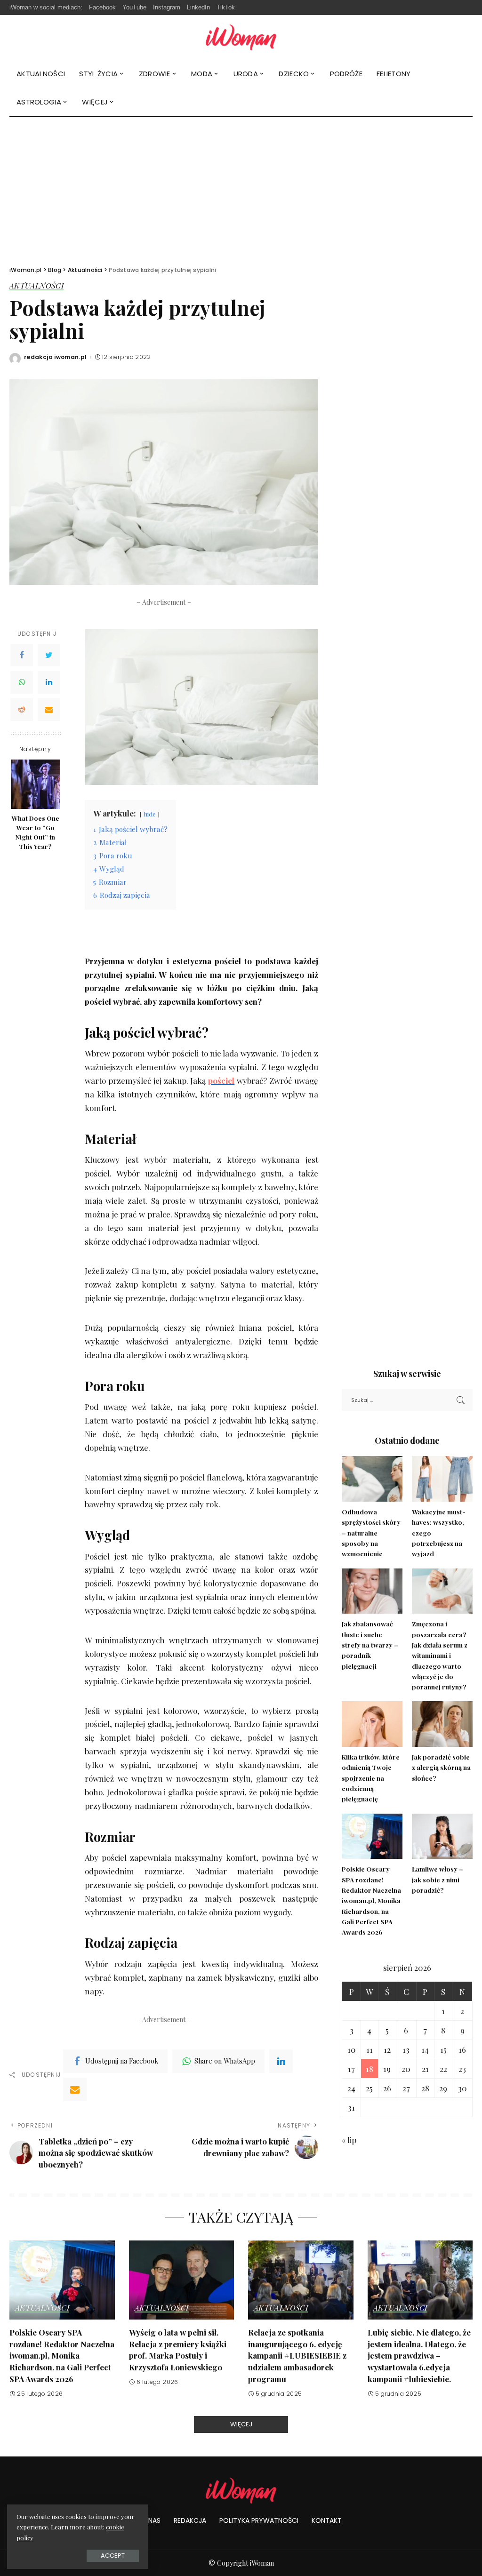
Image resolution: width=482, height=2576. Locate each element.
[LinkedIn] (49, 682)
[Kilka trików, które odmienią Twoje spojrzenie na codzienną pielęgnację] (372, 1724)
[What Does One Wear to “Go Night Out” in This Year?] (36, 784)
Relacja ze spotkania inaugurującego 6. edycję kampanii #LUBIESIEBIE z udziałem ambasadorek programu (297, 2356)
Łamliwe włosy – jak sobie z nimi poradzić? (438, 1879)
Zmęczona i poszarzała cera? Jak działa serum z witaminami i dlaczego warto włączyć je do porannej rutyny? (440, 1655)
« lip (349, 2140)
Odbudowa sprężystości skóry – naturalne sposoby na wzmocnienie (371, 1532)
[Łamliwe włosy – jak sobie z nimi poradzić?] (442, 1836)
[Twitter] (49, 655)
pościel (221, 1080)
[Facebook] (22, 655)
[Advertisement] (241, 188)
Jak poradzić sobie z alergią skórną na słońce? (441, 1767)
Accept (113, 2556)
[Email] (49, 710)
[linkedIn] (281, 2061)
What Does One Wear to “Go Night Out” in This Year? (36, 832)
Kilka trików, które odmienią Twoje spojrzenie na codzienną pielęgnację (371, 1778)
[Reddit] (22, 710)
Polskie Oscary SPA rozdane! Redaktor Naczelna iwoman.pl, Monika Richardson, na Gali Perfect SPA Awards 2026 (371, 1900)
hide (150, 814)
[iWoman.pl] (241, 37)
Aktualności (36, 286)
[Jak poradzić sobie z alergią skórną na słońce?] (442, 1724)
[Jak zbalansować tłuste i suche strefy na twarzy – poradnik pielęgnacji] (372, 1591)
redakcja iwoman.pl (56, 357)
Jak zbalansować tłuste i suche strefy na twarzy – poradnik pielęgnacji (370, 1644)
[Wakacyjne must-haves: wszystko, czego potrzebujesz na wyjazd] (442, 1479)
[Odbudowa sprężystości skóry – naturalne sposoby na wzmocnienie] (372, 1479)
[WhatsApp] (22, 682)
